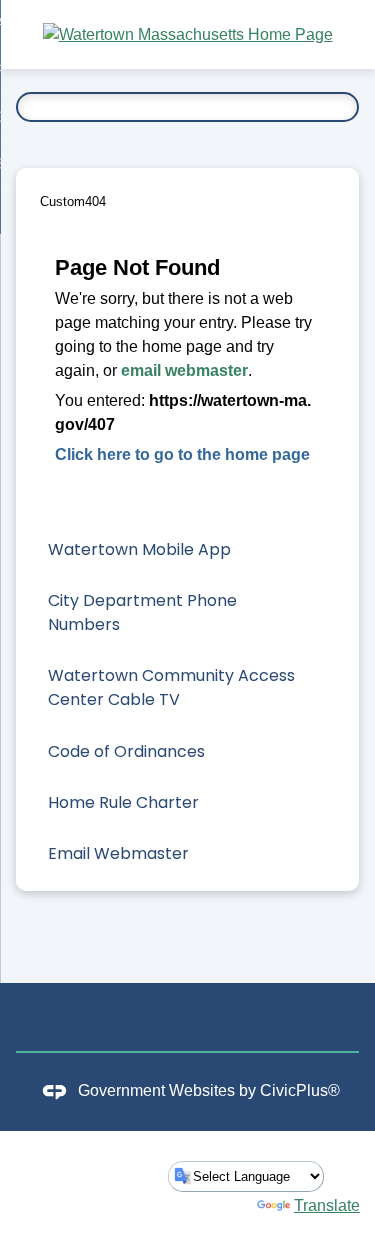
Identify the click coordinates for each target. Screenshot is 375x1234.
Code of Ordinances (126, 751)
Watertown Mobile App (139, 549)
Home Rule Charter (123, 802)
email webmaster (184, 370)
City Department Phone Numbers (142, 612)
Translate (327, 1205)
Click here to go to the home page (182, 454)
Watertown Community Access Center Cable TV (171, 687)
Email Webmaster (118, 853)
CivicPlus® (300, 1091)
